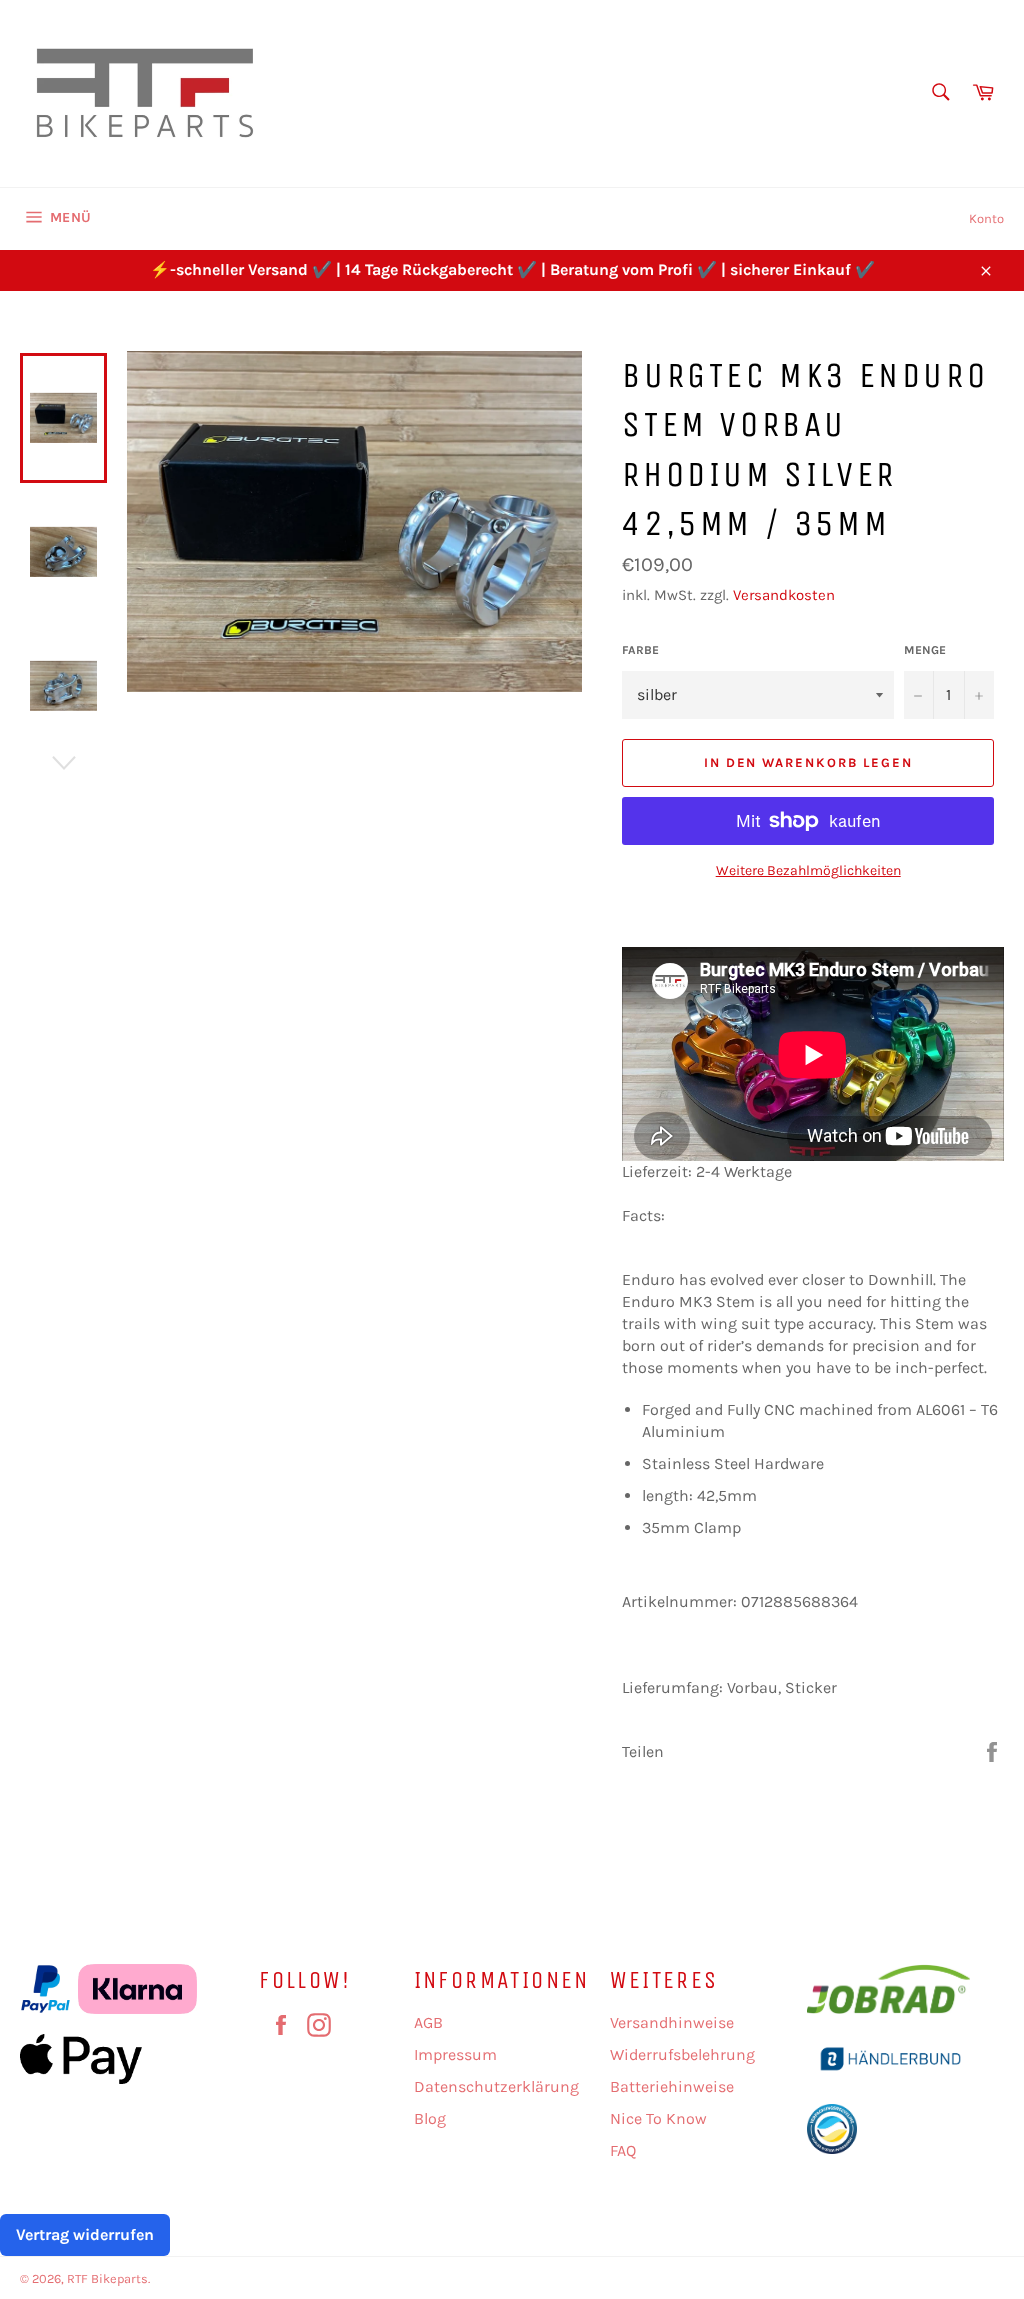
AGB (428, 2022)
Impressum (455, 2054)
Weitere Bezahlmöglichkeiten (808, 870)
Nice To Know (658, 2118)
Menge (925, 650)
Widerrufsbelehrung (682, 2054)
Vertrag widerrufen (85, 2234)
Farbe (640, 650)
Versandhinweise (672, 2022)
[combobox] (939, 93)
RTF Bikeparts (107, 2278)
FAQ (623, 2150)
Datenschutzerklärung (496, 2086)
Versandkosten (784, 595)
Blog (430, 2118)
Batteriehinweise (672, 2086)
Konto (986, 218)
